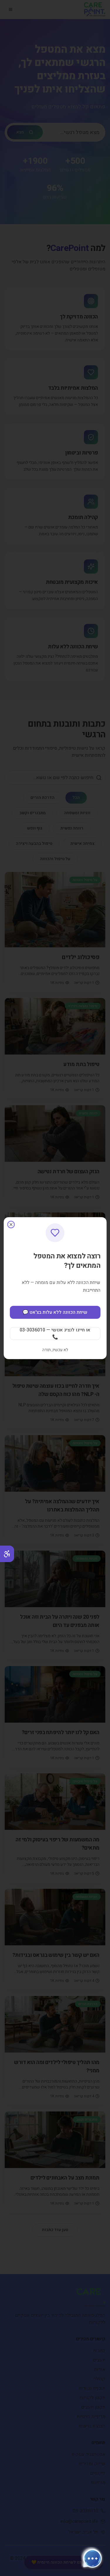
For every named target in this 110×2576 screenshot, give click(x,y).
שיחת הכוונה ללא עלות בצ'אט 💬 (55, 1312)
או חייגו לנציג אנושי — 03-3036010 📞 (55, 1334)
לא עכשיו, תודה (55, 1350)
